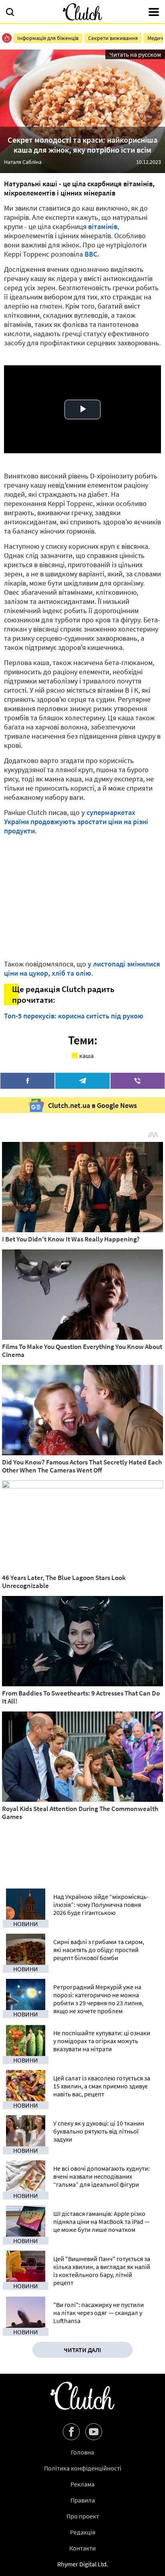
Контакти (82, 2548)
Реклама (82, 2484)
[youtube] (94, 2432)
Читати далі (82, 2350)
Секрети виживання (113, 38)
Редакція (83, 2532)
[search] (10, 13)
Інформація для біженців (48, 38)
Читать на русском (135, 54)
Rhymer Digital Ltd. (83, 2564)
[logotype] (82, 12)
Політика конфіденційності (83, 2468)
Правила (83, 2500)
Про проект (83, 2516)
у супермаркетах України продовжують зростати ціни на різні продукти (76, 822)
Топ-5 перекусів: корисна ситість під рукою (74, 1016)
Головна (82, 2452)
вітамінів (103, 226)
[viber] (138, 1081)
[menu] (154, 13)
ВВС (91, 254)
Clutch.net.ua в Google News (93, 1105)
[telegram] (82, 1081)
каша (87, 1056)
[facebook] (27, 1081)
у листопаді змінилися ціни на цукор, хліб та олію (82, 968)
